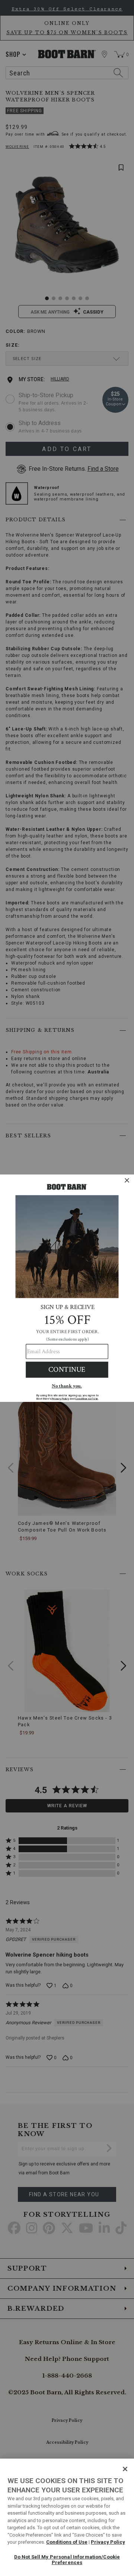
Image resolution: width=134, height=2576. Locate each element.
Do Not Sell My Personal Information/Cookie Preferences (67, 2560)
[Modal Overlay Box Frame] (67, 1288)
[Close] (125, 2469)
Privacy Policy (108, 2542)
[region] (67, 2517)
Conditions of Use (67, 2542)
